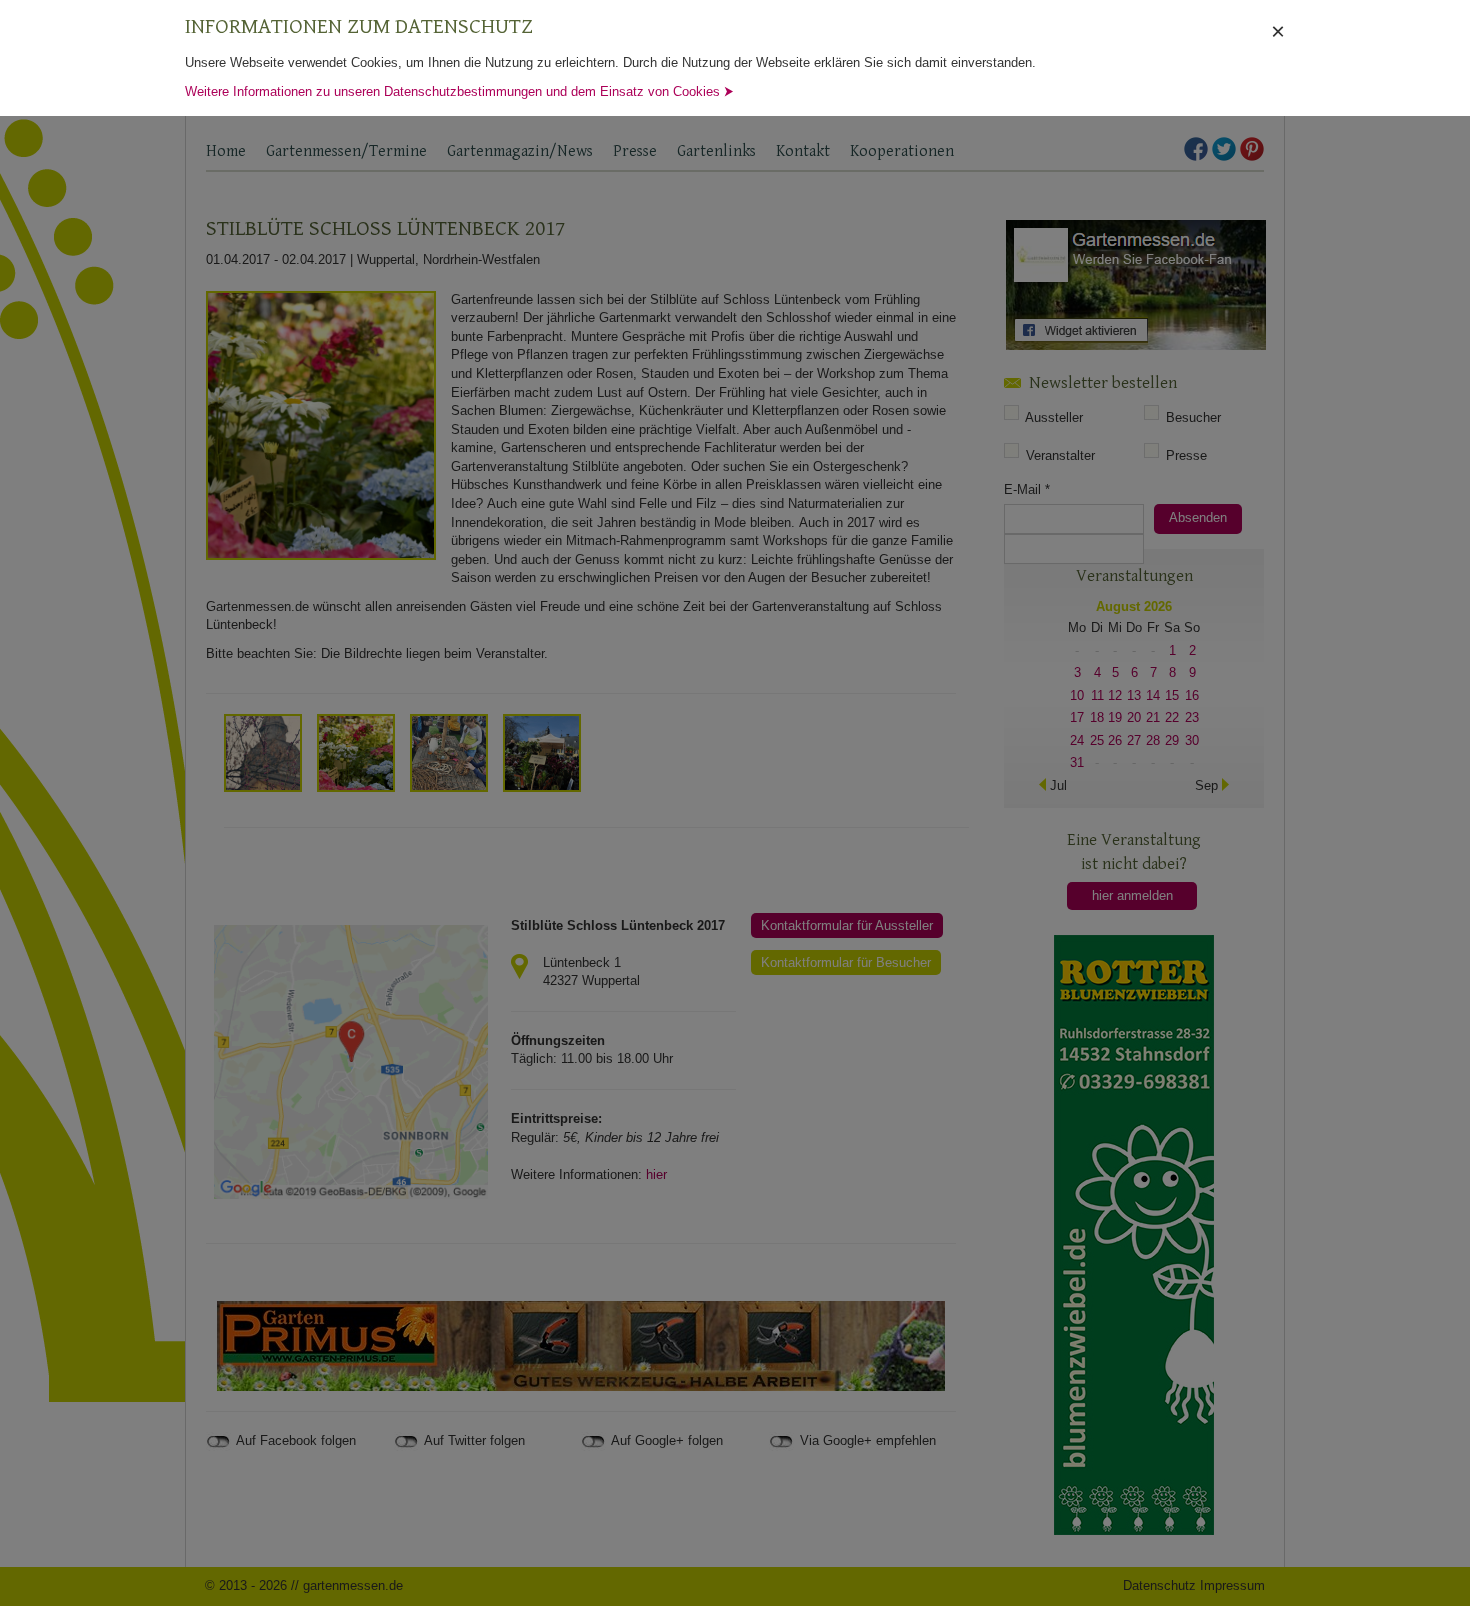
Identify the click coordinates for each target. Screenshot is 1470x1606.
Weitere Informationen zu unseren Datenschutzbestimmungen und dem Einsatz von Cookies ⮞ (459, 91)
